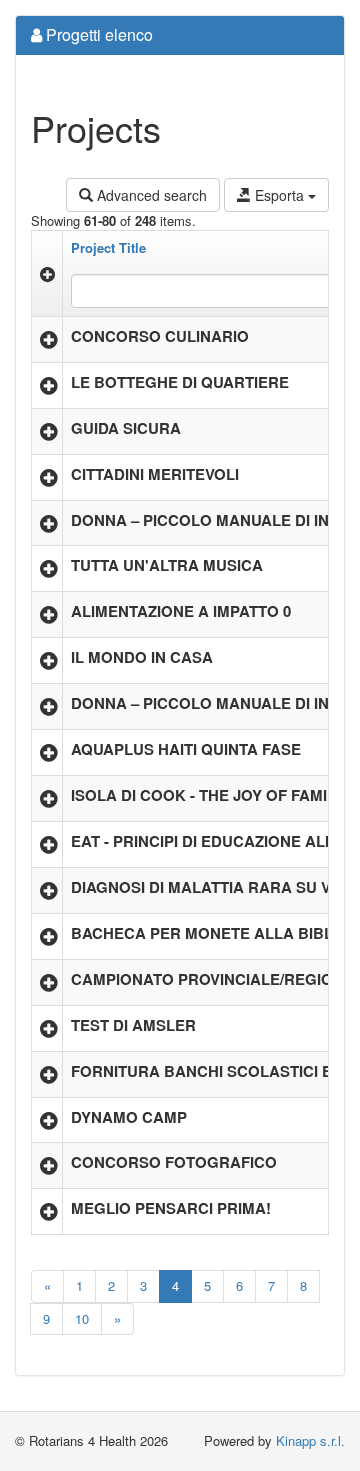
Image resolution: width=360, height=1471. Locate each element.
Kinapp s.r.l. (310, 1440)
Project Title (108, 247)
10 (82, 1318)
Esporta (279, 195)
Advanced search (150, 195)
